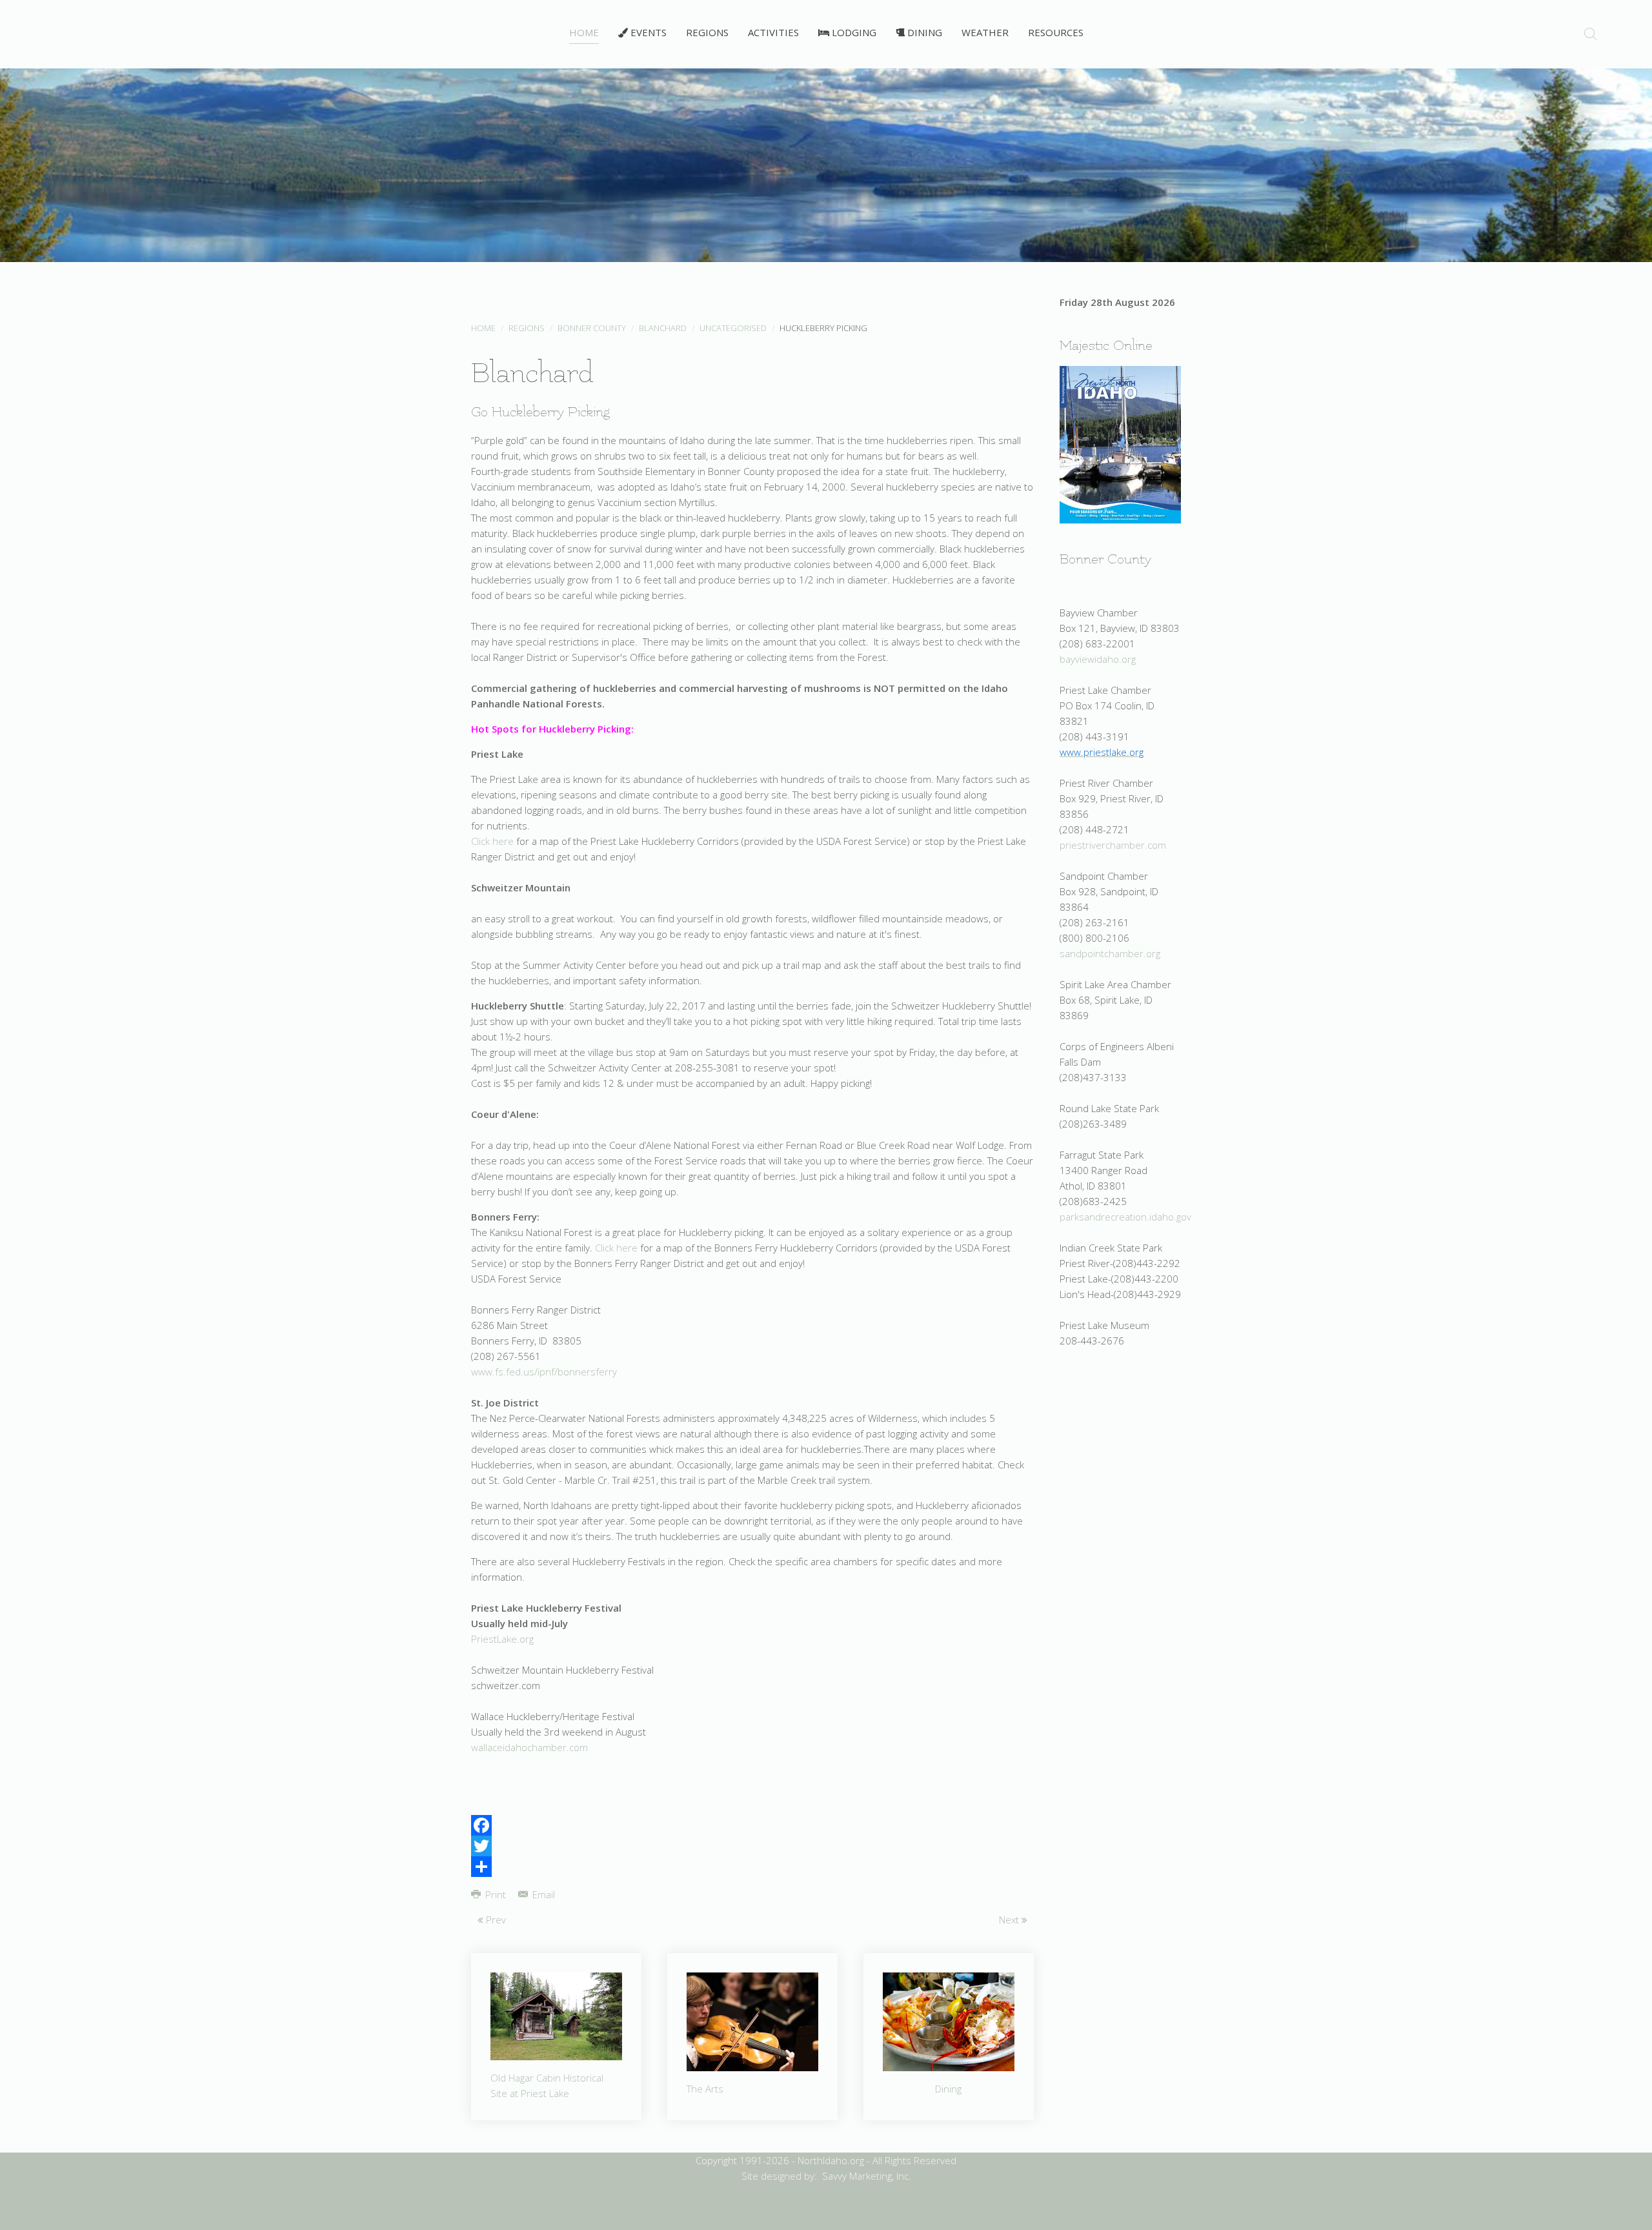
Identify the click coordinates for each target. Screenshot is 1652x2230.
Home (584, 32)
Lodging (853, 32)
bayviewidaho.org (1098, 659)
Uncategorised (733, 328)
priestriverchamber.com (1113, 845)
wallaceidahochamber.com (529, 1747)
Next (1010, 1920)
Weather (985, 32)
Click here (492, 841)
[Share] (752, 1867)
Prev (495, 1920)
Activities (773, 32)
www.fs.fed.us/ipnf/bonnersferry (544, 1372)
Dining (923, 32)
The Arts (705, 2089)
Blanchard (663, 328)
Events (647, 32)
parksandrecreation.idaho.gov (1125, 1217)
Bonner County (592, 328)
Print (496, 1894)
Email (542, 1894)
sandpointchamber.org (1110, 953)
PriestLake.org (502, 1639)
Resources (1056, 32)
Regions (707, 32)
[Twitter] (752, 1846)
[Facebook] (752, 1825)
